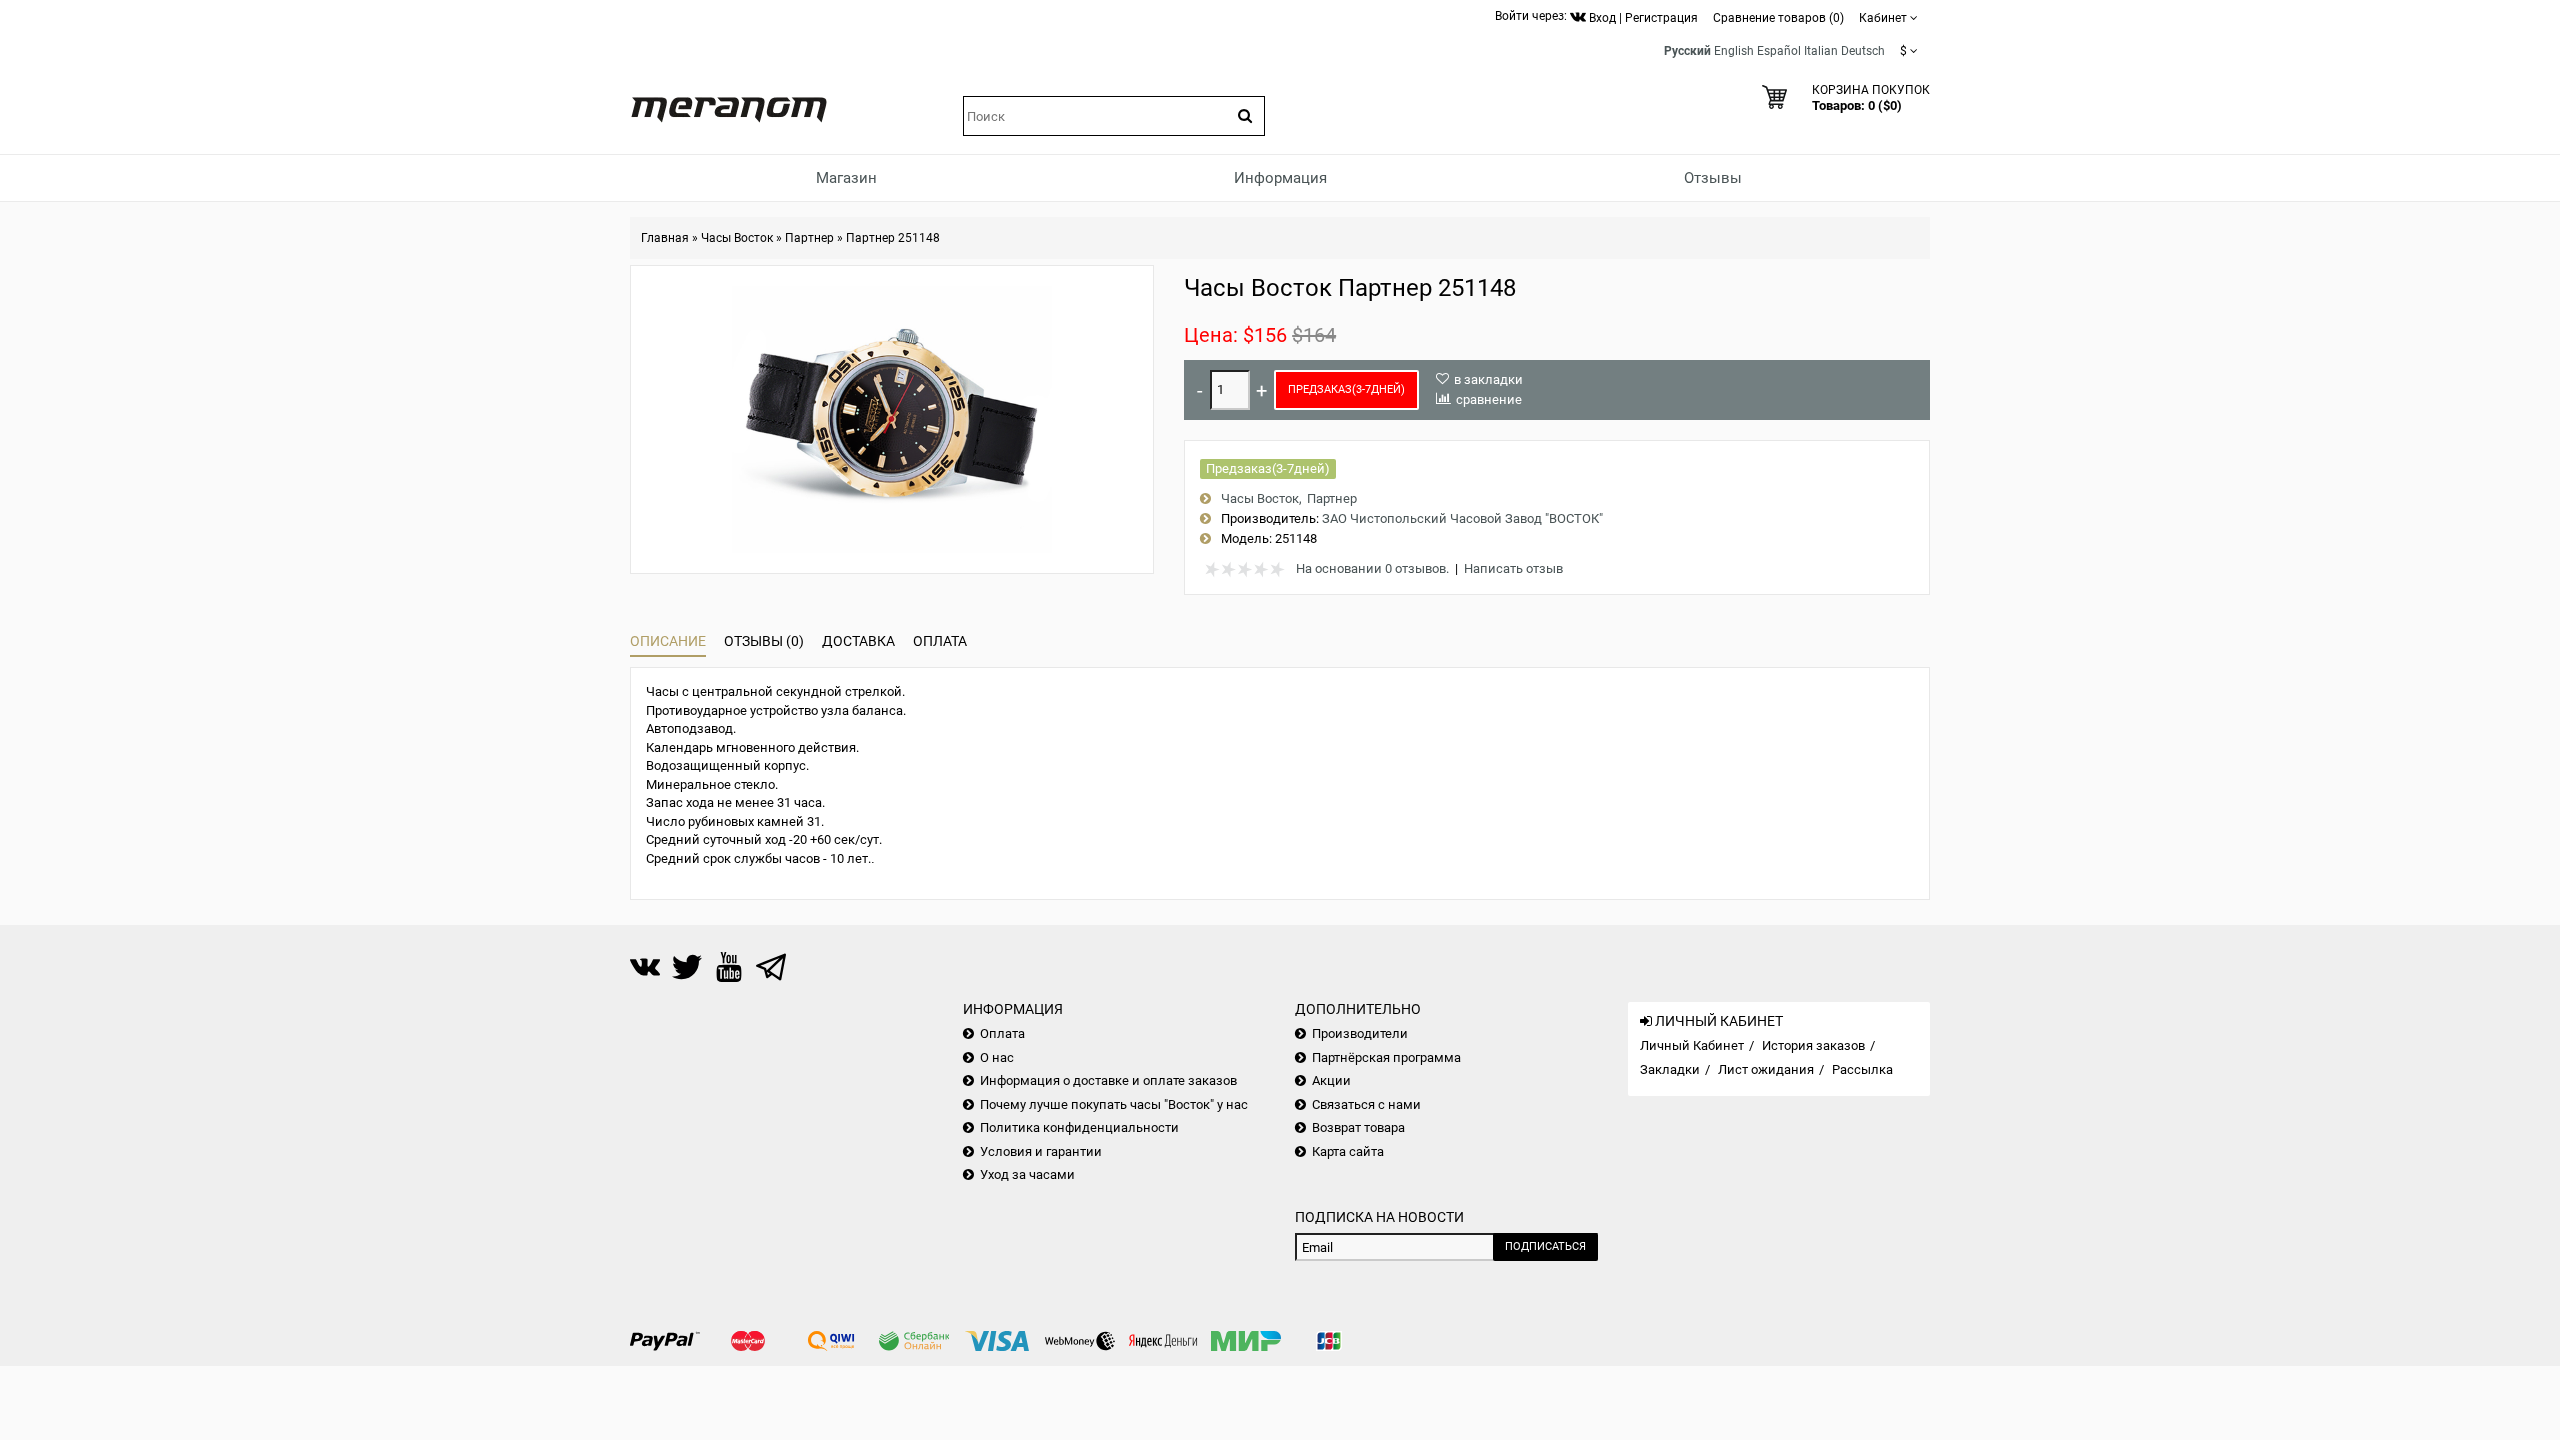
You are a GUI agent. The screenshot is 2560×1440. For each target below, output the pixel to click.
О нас (997, 1057)
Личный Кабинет (1692, 1045)
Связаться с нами (1366, 1104)
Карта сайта (1348, 1151)
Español (1779, 51)
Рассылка (1862, 1069)
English (1734, 51)
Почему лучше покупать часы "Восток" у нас (1114, 1104)
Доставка (858, 641)
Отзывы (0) (764, 641)
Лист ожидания (1766, 1069)
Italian (1821, 51)
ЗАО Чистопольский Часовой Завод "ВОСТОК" (1462, 518)
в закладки (1488, 379)
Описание (668, 641)
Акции (1331, 1080)
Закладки (1670, 1069)
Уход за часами (1027, 1174)
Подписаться (1545, 1246)
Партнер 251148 (893, 238)
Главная (665, 238)
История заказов (1813, 1045)
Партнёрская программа (1386, 1057)
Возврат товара (1358, 1127)
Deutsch (1863, 51)
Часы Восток (737, 238)
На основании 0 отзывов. (1372, 568)
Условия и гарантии (1041, 1151)
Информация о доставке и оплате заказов (1108, 1080)
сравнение (1489, 399)
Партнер (809, 238)
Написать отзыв (1513, 568)
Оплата (940, 641)
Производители (1360, 1033)
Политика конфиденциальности (1079, 1127)
